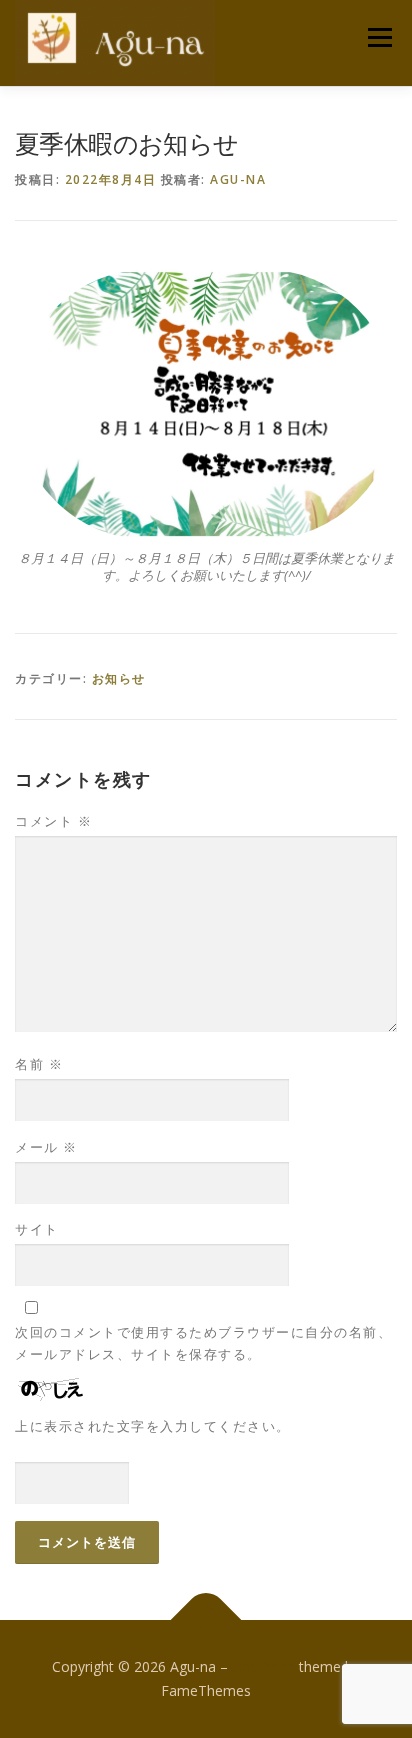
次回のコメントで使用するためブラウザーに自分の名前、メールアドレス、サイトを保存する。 (203, 1343)
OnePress (263, 1666)
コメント (53, 821)
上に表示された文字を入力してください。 (153, 1426)
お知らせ (119, 678)
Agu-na (238, 179)
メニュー (379, 37)
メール (46, 1147)
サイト (37, 1229)
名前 (39, 1064)
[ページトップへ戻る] (206, 1620)
